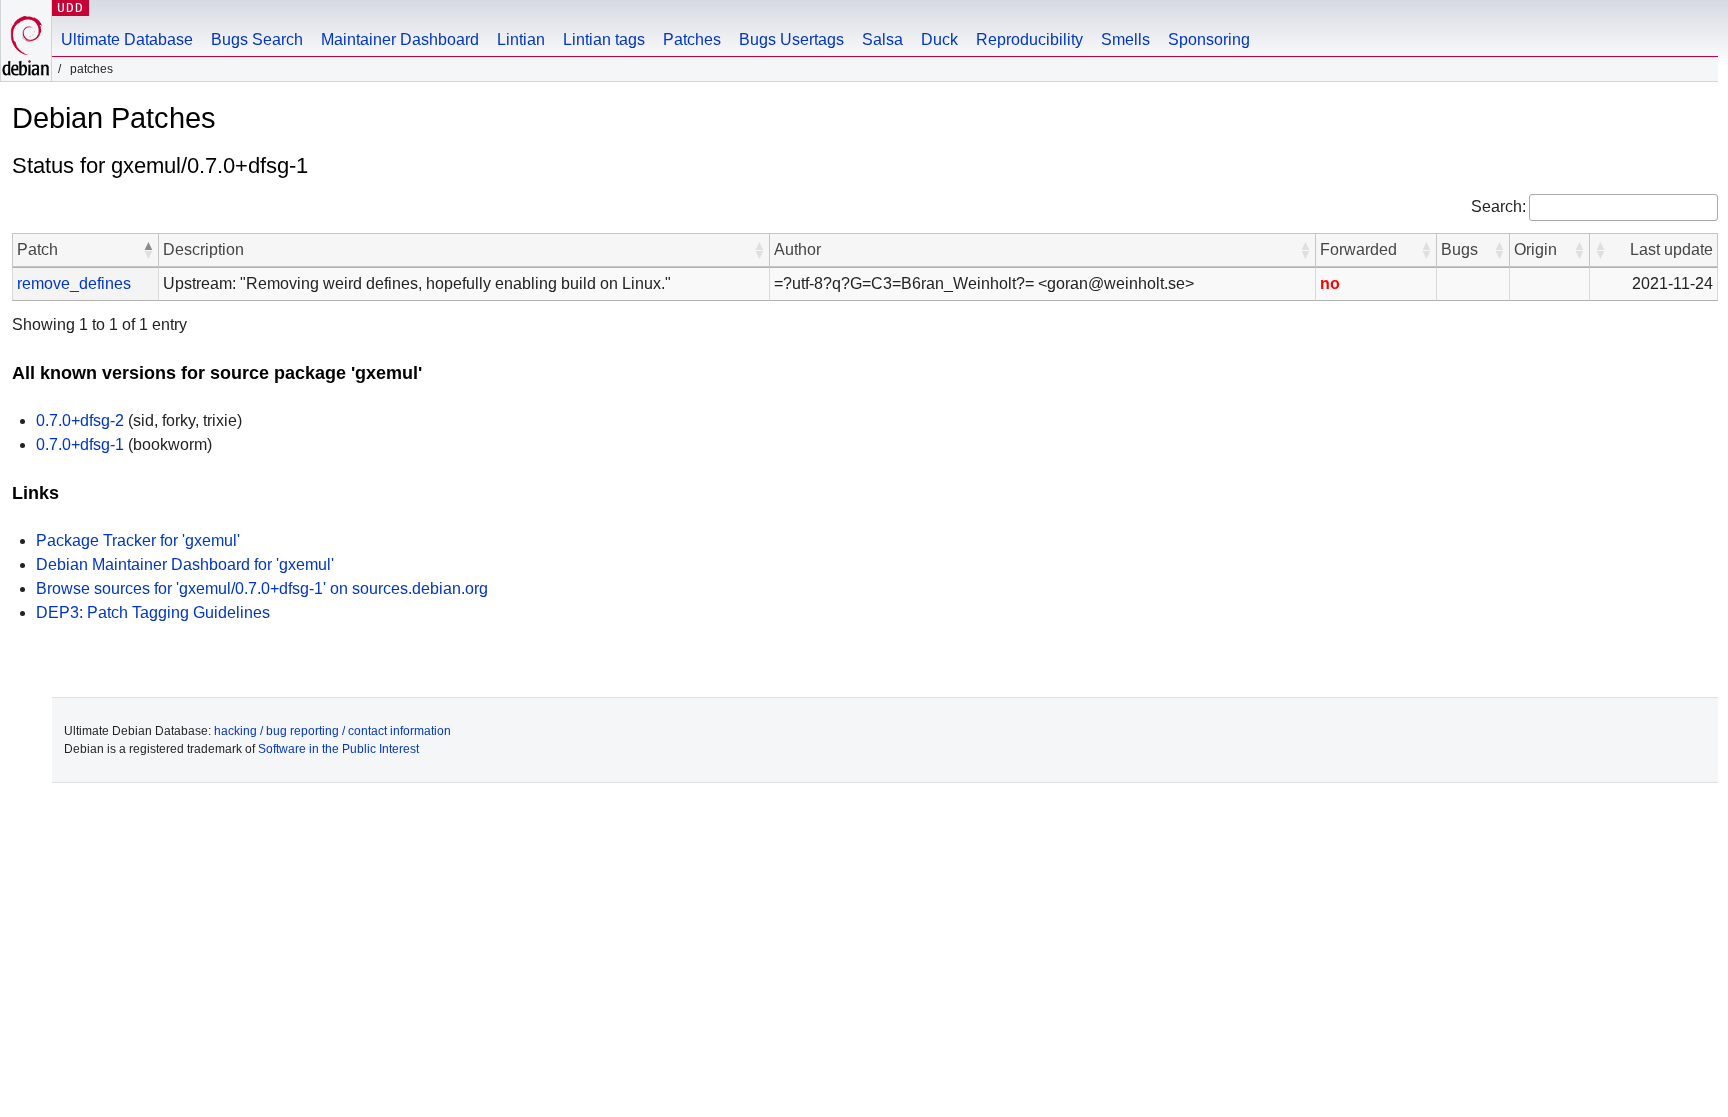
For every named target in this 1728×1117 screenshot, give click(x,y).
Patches (692, 39)
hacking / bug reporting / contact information (332, 731)
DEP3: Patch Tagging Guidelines (153, 612)
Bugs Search (257, 39)
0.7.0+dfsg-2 (80, 420)
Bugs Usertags (791, 39)
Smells (1125, 39)
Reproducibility (1029, 39)
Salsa (882, 39)
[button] (148, 250)
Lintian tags (604, 39)
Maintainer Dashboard (400, 39)
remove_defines (74, 283)
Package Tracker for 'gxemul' (138, 540)
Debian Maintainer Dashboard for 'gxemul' (185, 564)
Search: (1498, 206)
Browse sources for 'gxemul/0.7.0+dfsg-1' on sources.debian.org (262, 588)
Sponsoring (1209, 39)
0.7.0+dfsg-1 (80, 444)
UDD (70, 7)
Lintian (521, 39)
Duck (939, 39)
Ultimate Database (127, 39)
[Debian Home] (26, 40)
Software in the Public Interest (338, 749)
